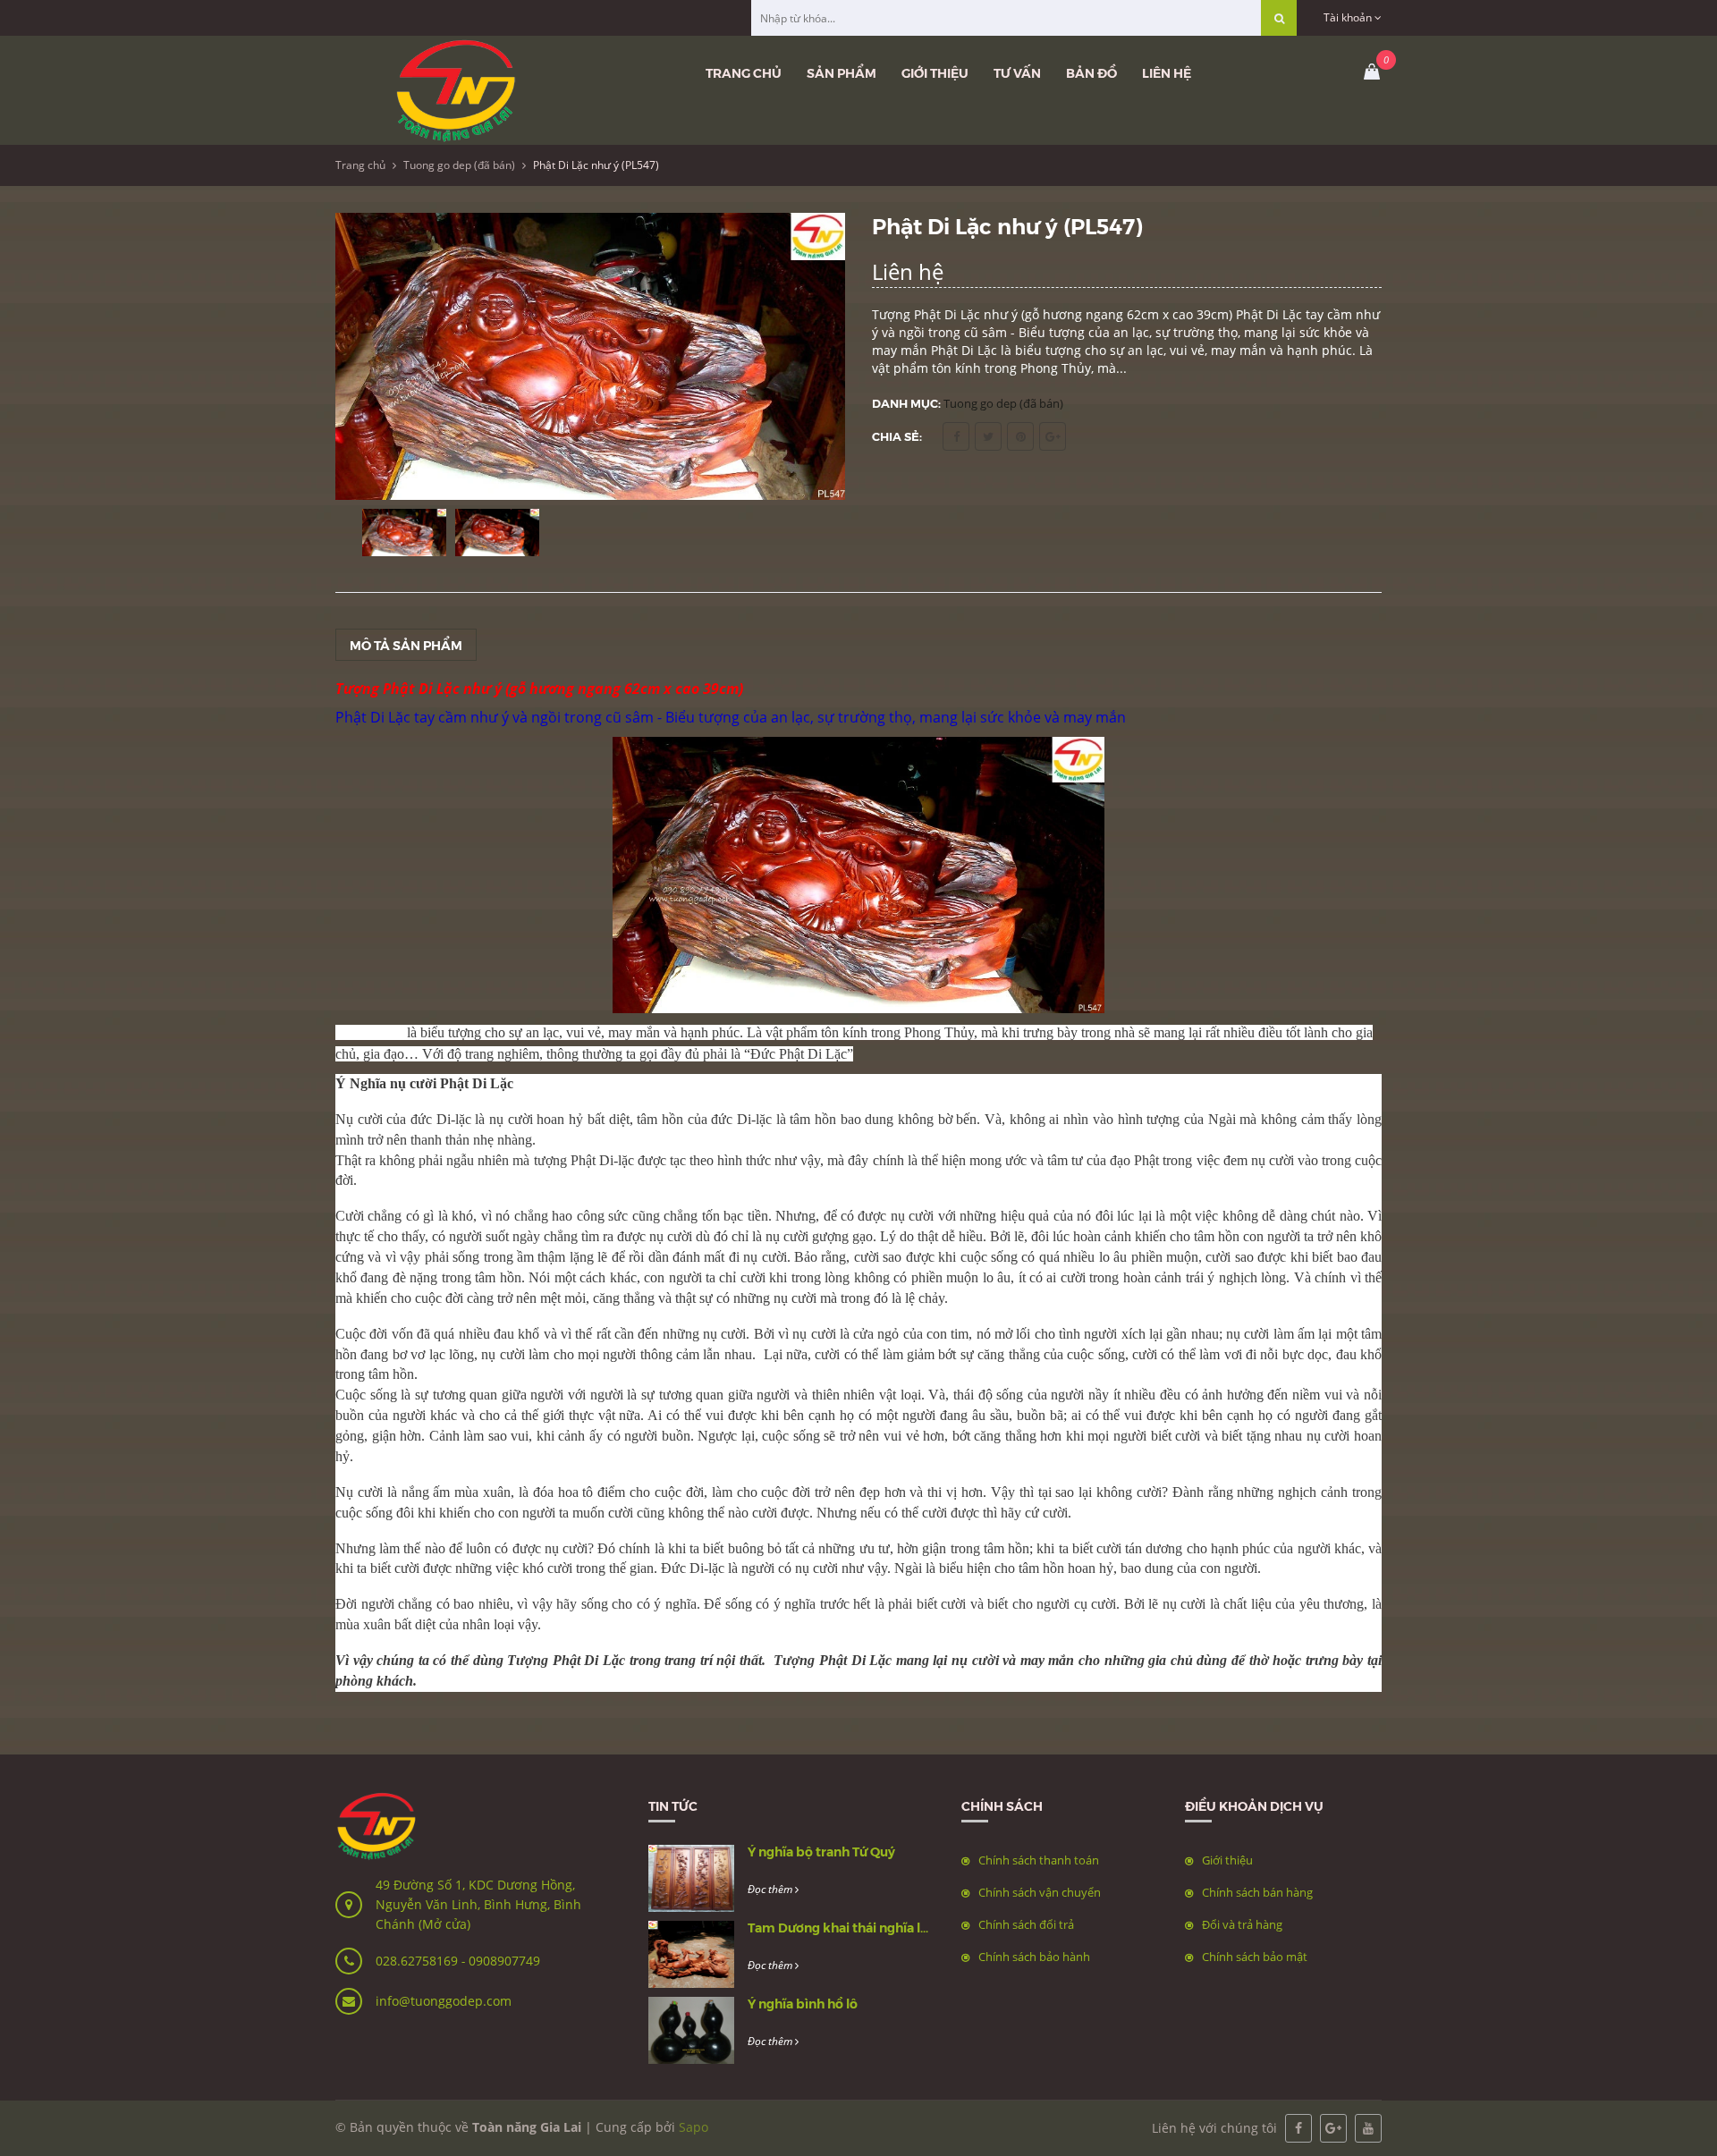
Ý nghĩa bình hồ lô (803, 2003)
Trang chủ (744, 72)
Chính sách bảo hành (1034, 1957)
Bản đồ (1091, 72)
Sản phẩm (842, 72)
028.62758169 (419, 1961)
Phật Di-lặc (602, 1160)
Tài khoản (1349, 17)
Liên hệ (1167, 72)
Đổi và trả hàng (1242, 1924)
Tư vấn (1017, 72)
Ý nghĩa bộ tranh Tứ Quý (821, 1851)
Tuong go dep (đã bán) (459, 165)
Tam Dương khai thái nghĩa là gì (845, 1927)
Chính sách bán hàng (1257, 1892)
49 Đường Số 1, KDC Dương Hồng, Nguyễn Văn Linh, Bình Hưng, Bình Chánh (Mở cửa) (478, 1904)
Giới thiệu (935, 72)
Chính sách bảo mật (1255, 1957)
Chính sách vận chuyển (1040, 1892)
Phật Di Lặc (373, 717)
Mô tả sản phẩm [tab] (406, 645)
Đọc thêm (771, 1889)
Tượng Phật (812, 1660)
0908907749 (504, 1961)
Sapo (694, 2127)
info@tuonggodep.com (444, 2001)
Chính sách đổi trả (1026, 1924)
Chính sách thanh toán (1039, 1860)
